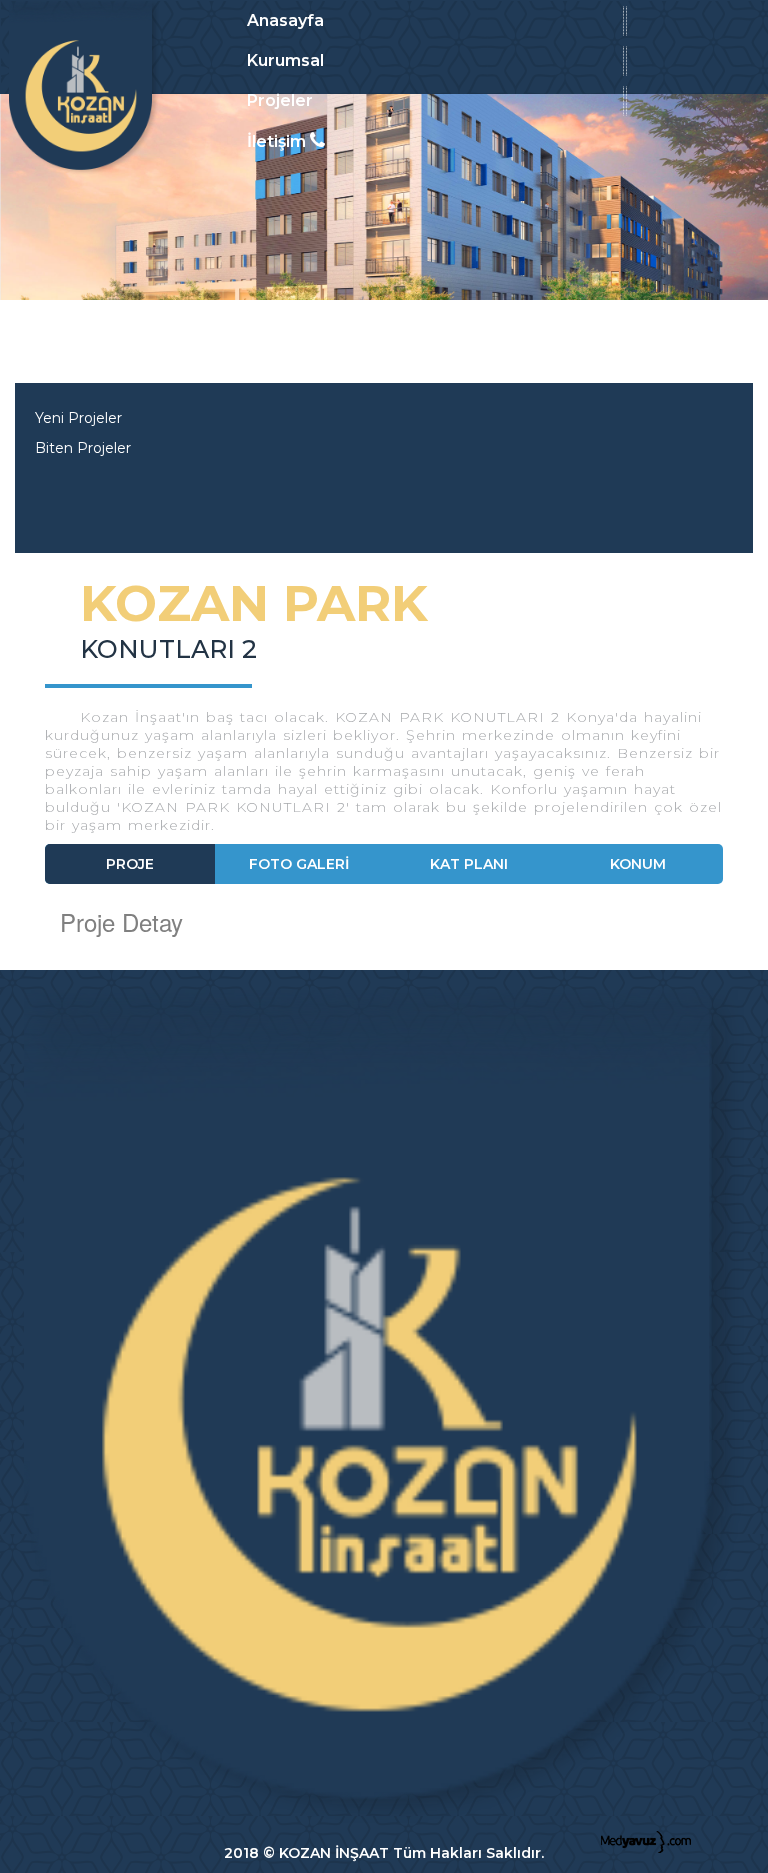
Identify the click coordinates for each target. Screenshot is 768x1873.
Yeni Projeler (78, 418)
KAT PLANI (469, 864)
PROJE (130, 864)
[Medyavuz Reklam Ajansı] (646, 1840)
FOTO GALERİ (299, 864)
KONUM (638, 864)
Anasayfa (285, 20)
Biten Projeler (83, 448)
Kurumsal (285, 60)
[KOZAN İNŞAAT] (84, 88)
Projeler (280, 100)
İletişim (278, 141)
